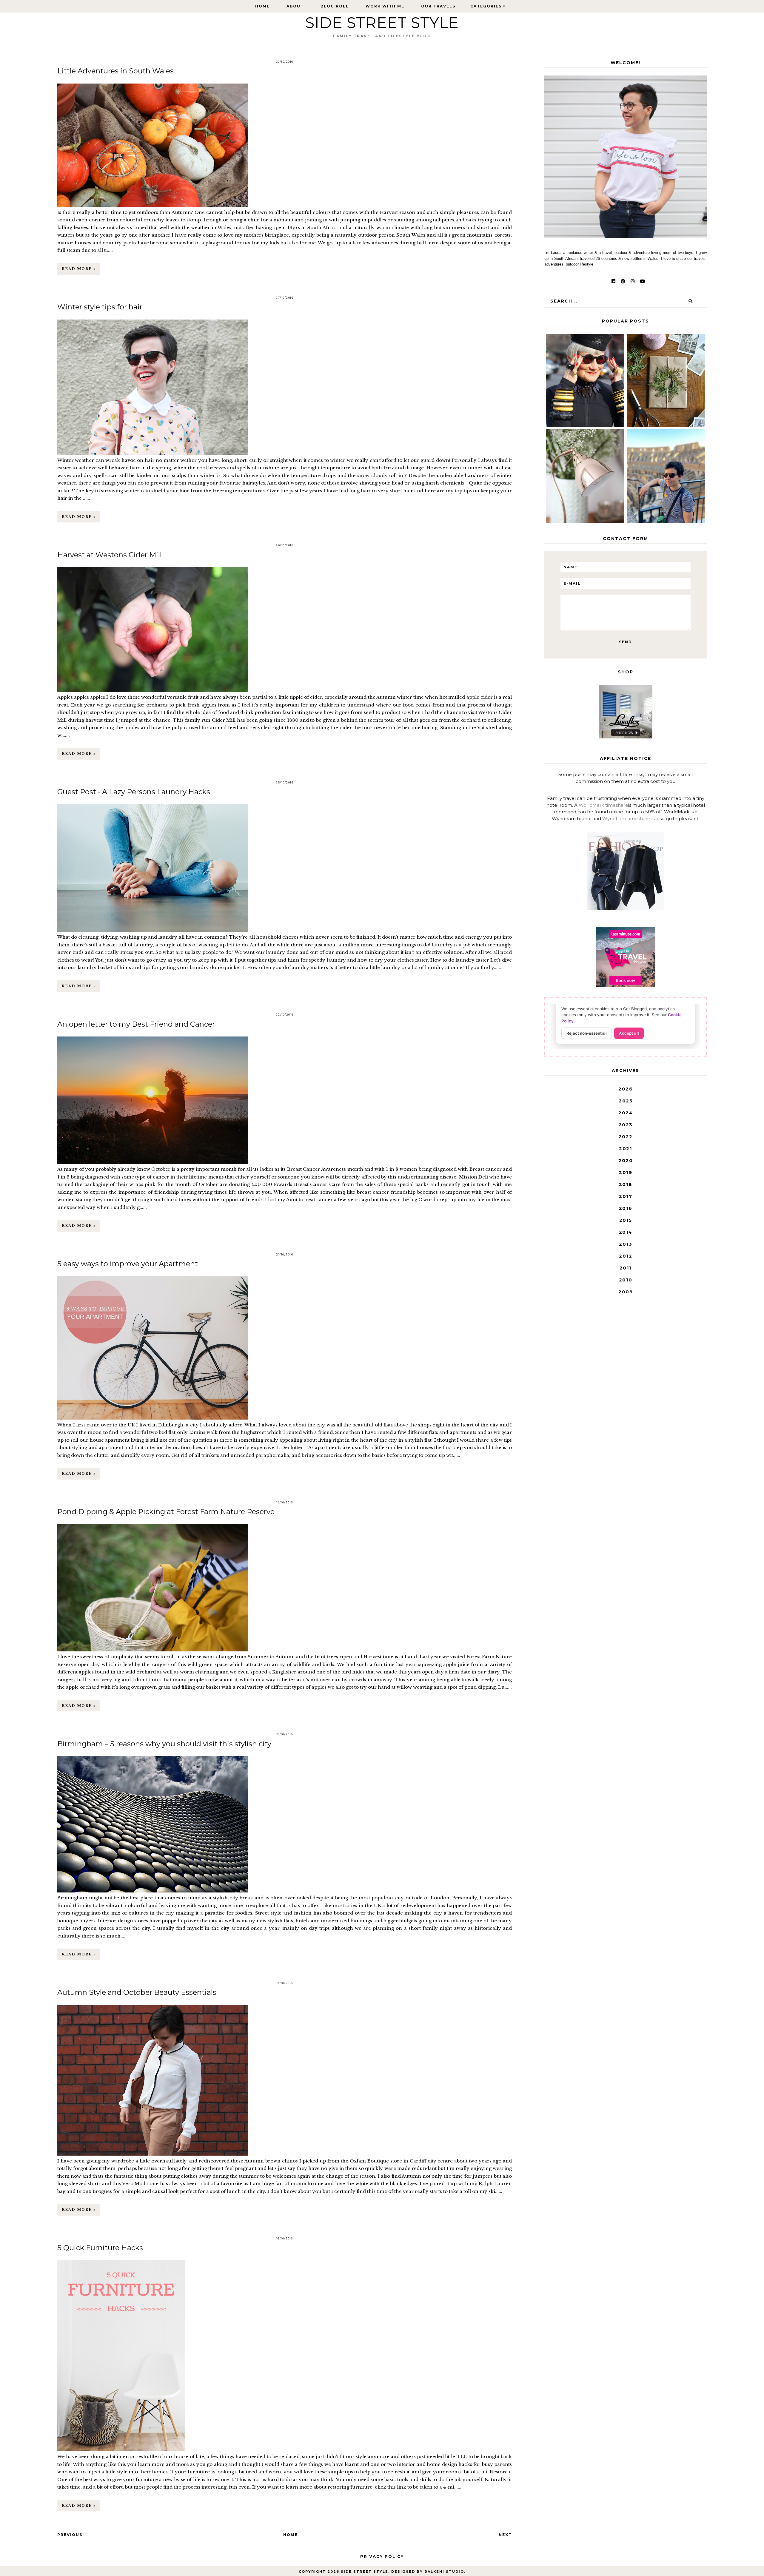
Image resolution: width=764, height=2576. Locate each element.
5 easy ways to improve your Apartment (128, 1264)
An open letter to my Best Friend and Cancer (136, 1024)
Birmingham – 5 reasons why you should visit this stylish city (164, 1744)
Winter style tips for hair (100, 307)
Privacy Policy (382, 2556)
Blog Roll (335, 6)
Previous (70, 2535)
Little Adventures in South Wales (115, 71)
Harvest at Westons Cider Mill (110, 555)
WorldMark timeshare (603, 805)
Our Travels (438, 6)
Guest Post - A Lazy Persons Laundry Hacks (134, 792)
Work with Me (385, 6)
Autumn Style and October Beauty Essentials (137, 1992)
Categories (486, 6)
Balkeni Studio (444, 2572)
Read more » (79, 269)
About (295, 6)
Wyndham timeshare (626, 819)
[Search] (690, 301)
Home (262, 6)
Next (505, 2535)
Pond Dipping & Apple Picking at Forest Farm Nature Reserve (166, 1512)
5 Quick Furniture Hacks (100, 2248)
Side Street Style (382, 23)
